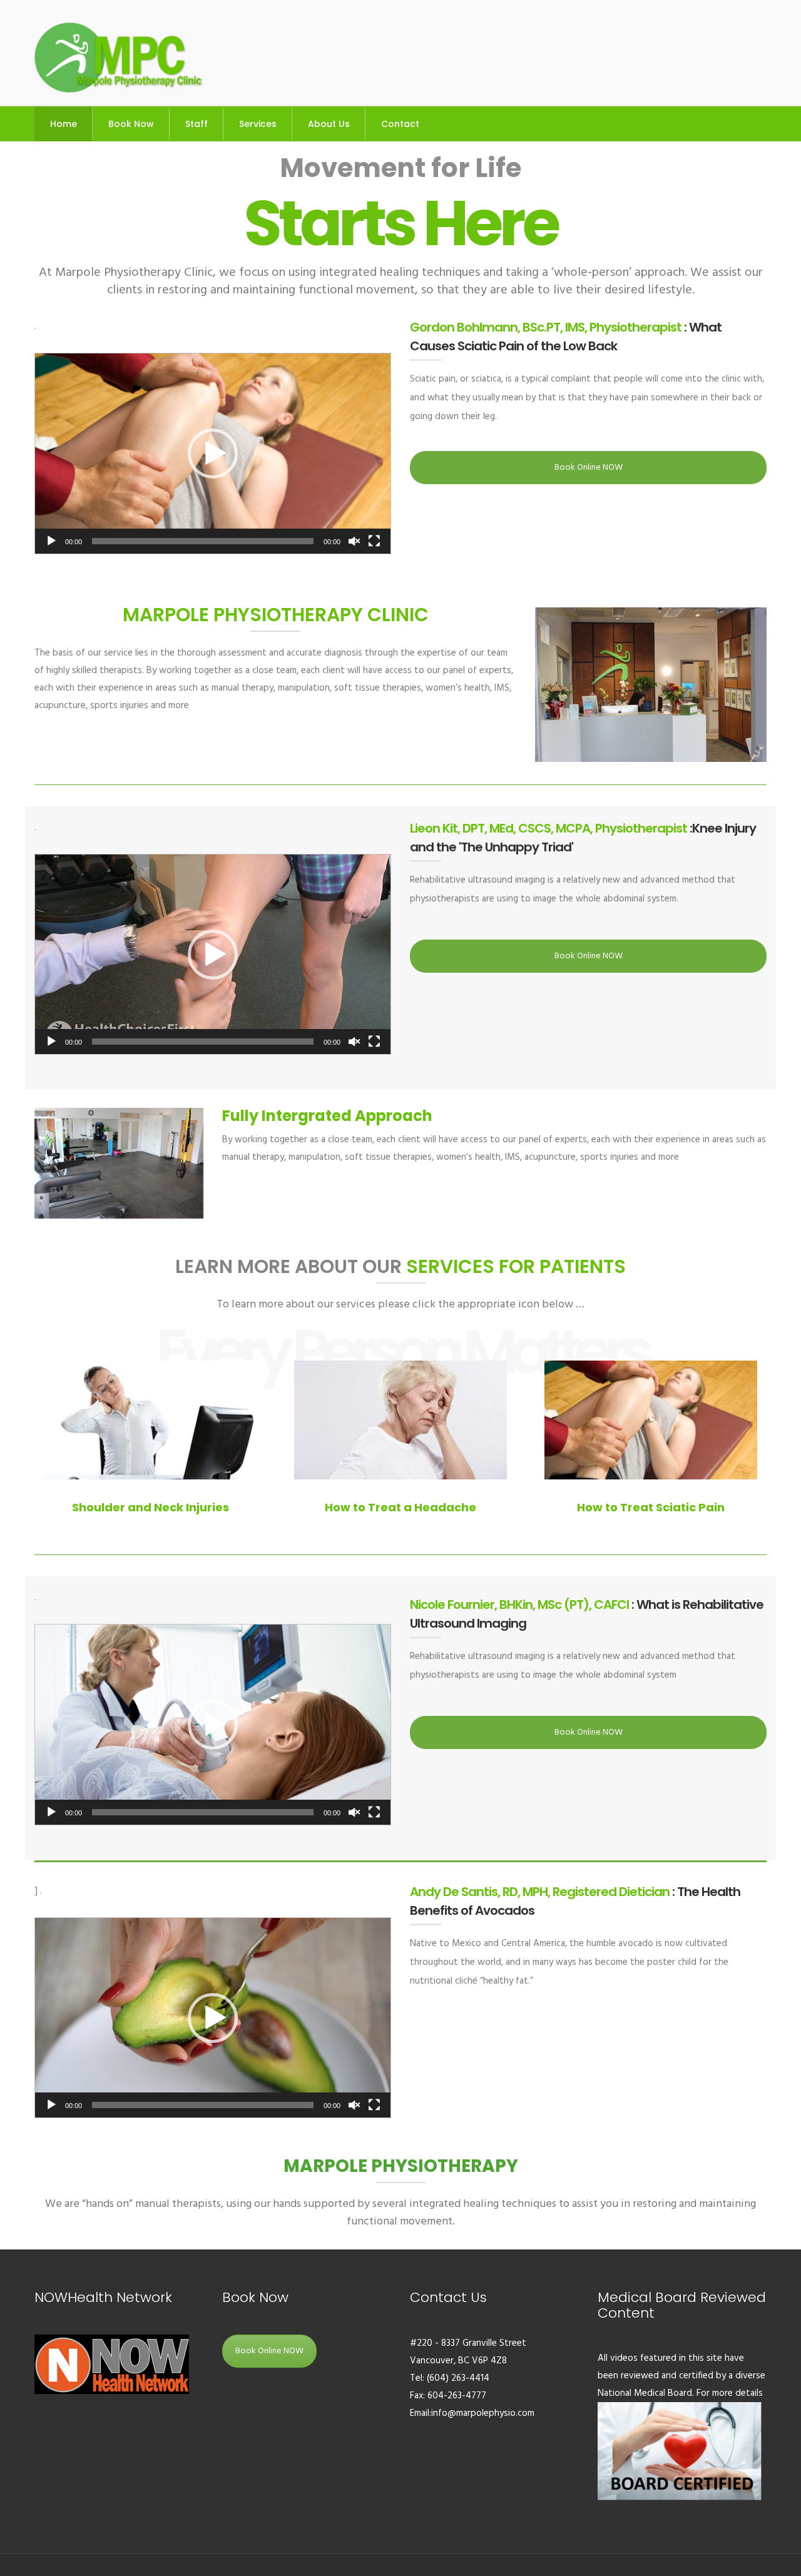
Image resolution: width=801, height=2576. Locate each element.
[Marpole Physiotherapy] (119, 56)
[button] (213, 454)
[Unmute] (354, 541)
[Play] (51, 541)
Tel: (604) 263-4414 (450, 2378)
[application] (213, 454)
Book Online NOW (589, 468)
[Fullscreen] (374, 541)
